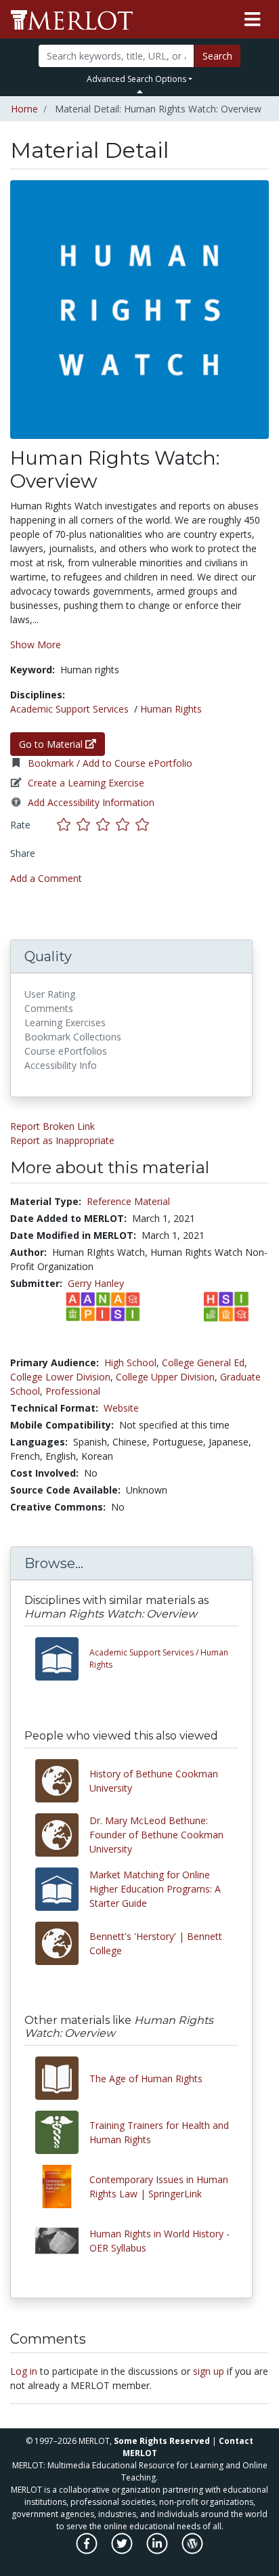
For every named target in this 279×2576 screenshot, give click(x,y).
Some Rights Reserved (162, 2441)
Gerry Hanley (96, 1283)
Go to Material (52, 744)
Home (24, 109)
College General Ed (203, 1363)
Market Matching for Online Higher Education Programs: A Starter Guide (155, 1889)
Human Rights (171, 709)
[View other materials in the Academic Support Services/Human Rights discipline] (62, 1659)
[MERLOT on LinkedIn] (158, 2551)
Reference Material (128, 1201)
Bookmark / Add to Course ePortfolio (110, 763)
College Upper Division (165, 1377)
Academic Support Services (69, 709)
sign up (209, 2371)
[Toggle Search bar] (140, 91)
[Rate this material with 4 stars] (126, 825)
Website (121, 1408)
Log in (24, 2371)
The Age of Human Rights (146, 2078)
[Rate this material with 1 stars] (67, 825)
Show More (36, 645)
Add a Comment (46, 878)
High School (130, 1363)
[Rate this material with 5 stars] (144, 825)
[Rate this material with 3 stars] (106, 825)
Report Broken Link (52, 1126)
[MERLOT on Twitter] (123, 2551)
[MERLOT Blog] (192, 2551)
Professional (73, 1391)
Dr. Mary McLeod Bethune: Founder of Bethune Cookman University (156, 1835)
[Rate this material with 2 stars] (86, 825)
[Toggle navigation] (252, 20)
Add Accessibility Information (91, 802)
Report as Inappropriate (62, 1140)
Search (217, 56)
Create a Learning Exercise (86, 783)
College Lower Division (60, 1377)
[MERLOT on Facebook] (88, 2551)
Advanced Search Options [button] (136, 79)
